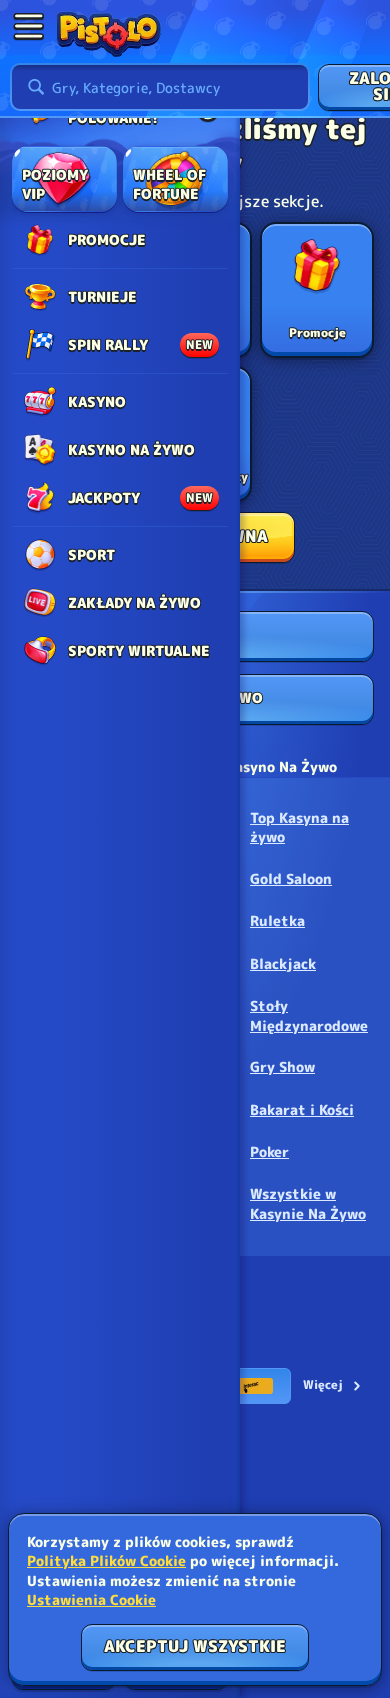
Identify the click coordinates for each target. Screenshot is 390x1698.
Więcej (323, 1384)
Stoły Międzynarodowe (309, 1015)
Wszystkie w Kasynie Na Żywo (308, 1203)
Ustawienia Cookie (91, 1600)
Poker (269, 1151)
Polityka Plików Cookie (106, 1560)
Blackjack (283, 963)
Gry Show (282, 1066)
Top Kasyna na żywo (299, 827)
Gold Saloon (291, 878)
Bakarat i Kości (302, 1109)
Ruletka (277, 920)
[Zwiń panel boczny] (28, 26)
